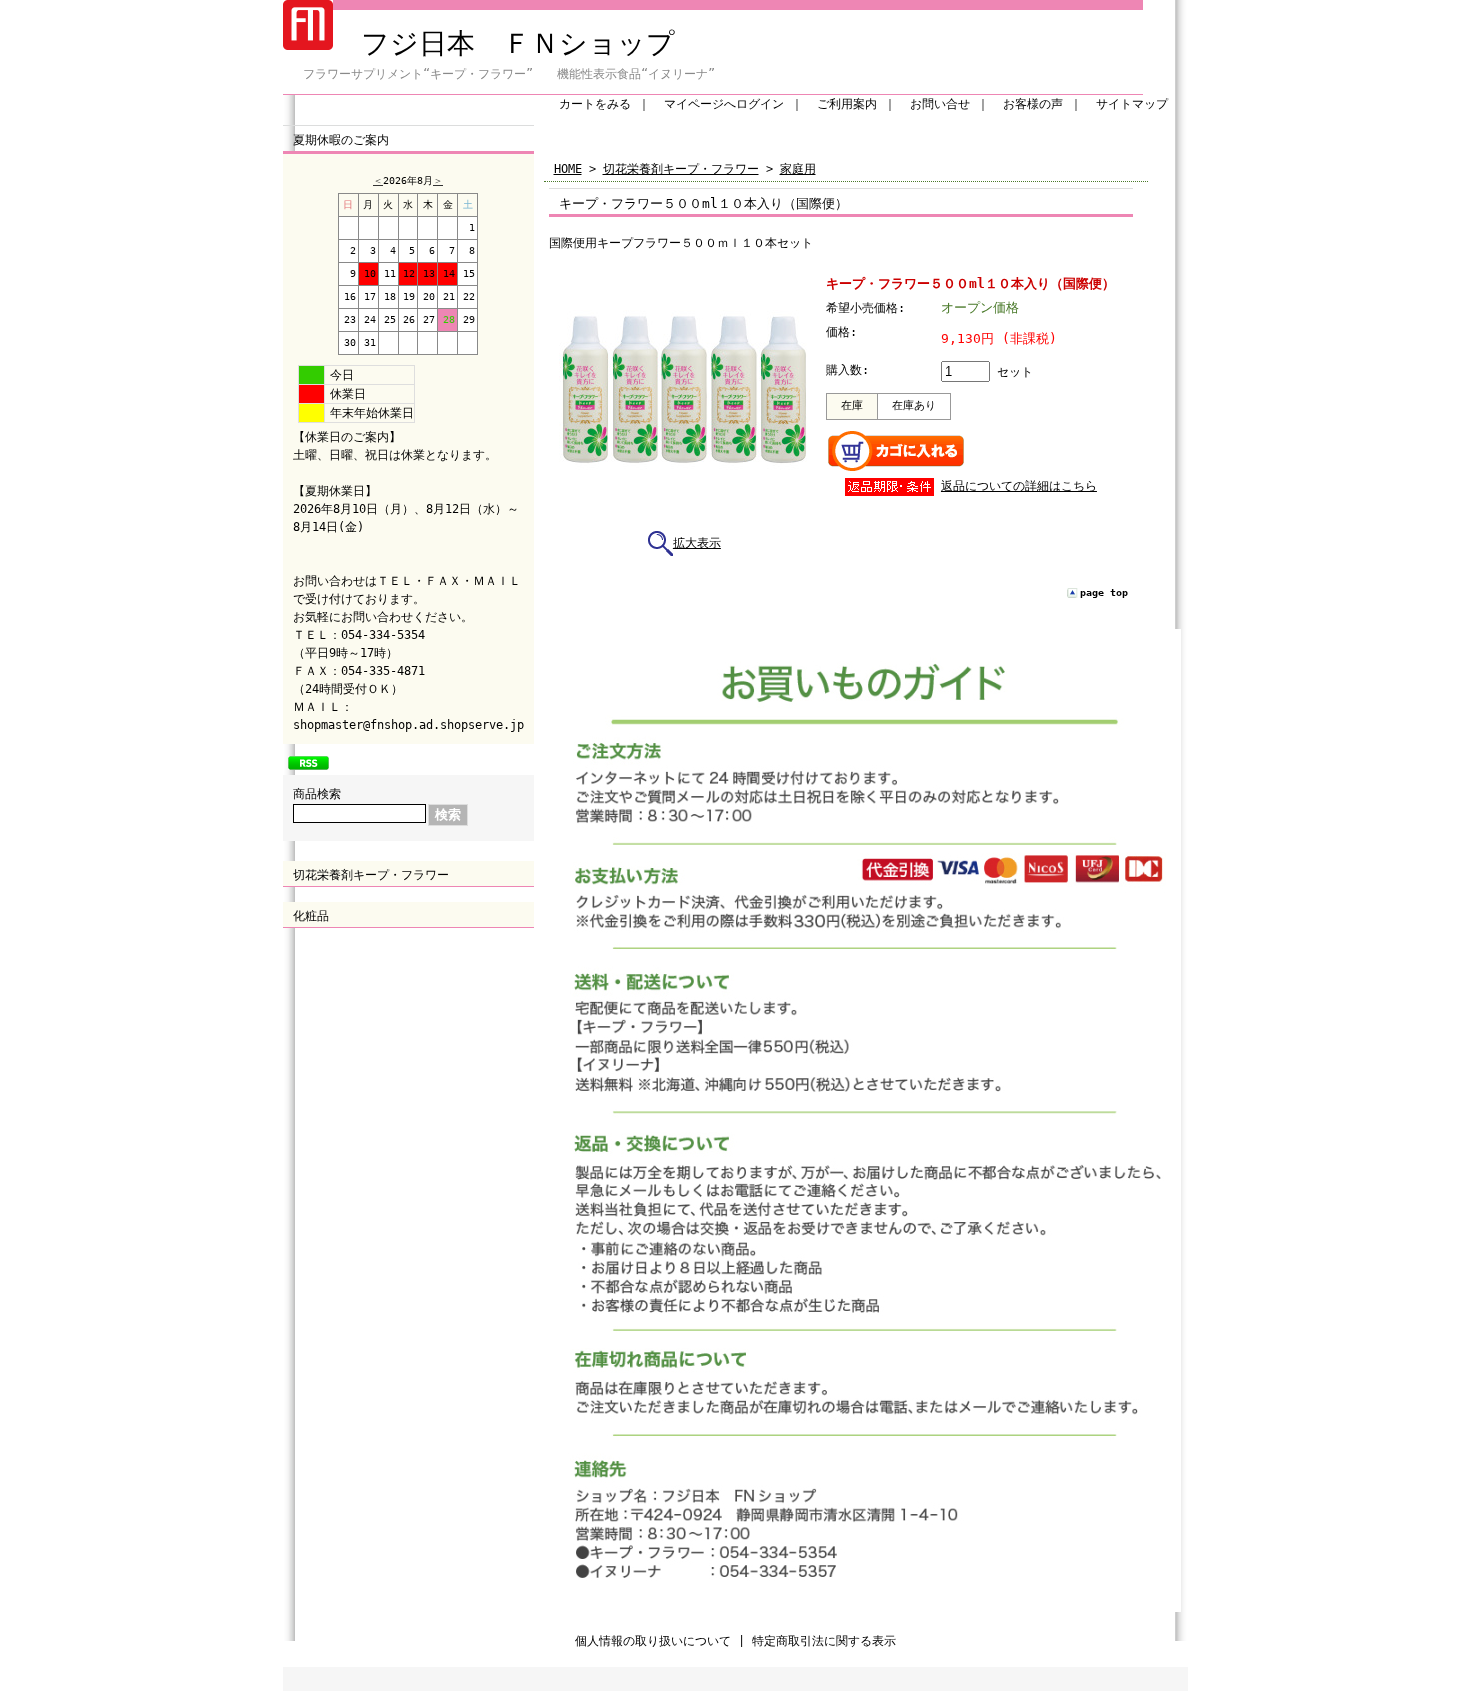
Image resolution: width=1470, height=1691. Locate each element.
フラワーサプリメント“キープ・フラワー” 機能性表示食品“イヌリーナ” (521, 74)
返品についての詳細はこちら (1019, 486)
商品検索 (317, 794)
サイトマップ (1132, 104)
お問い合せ (940, 104)
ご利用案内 (847, 104)
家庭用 (798, 169)
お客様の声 (1033, 104)
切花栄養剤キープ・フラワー (371, 875)
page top (1104, 592)
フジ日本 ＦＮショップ (504, 43)
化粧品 (311, 916)
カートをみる (595, 104)
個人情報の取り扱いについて (653, 1641)
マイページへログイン (724, 104)
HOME (568, 169)
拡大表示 (697, 543)
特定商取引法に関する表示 (824, 1641)
